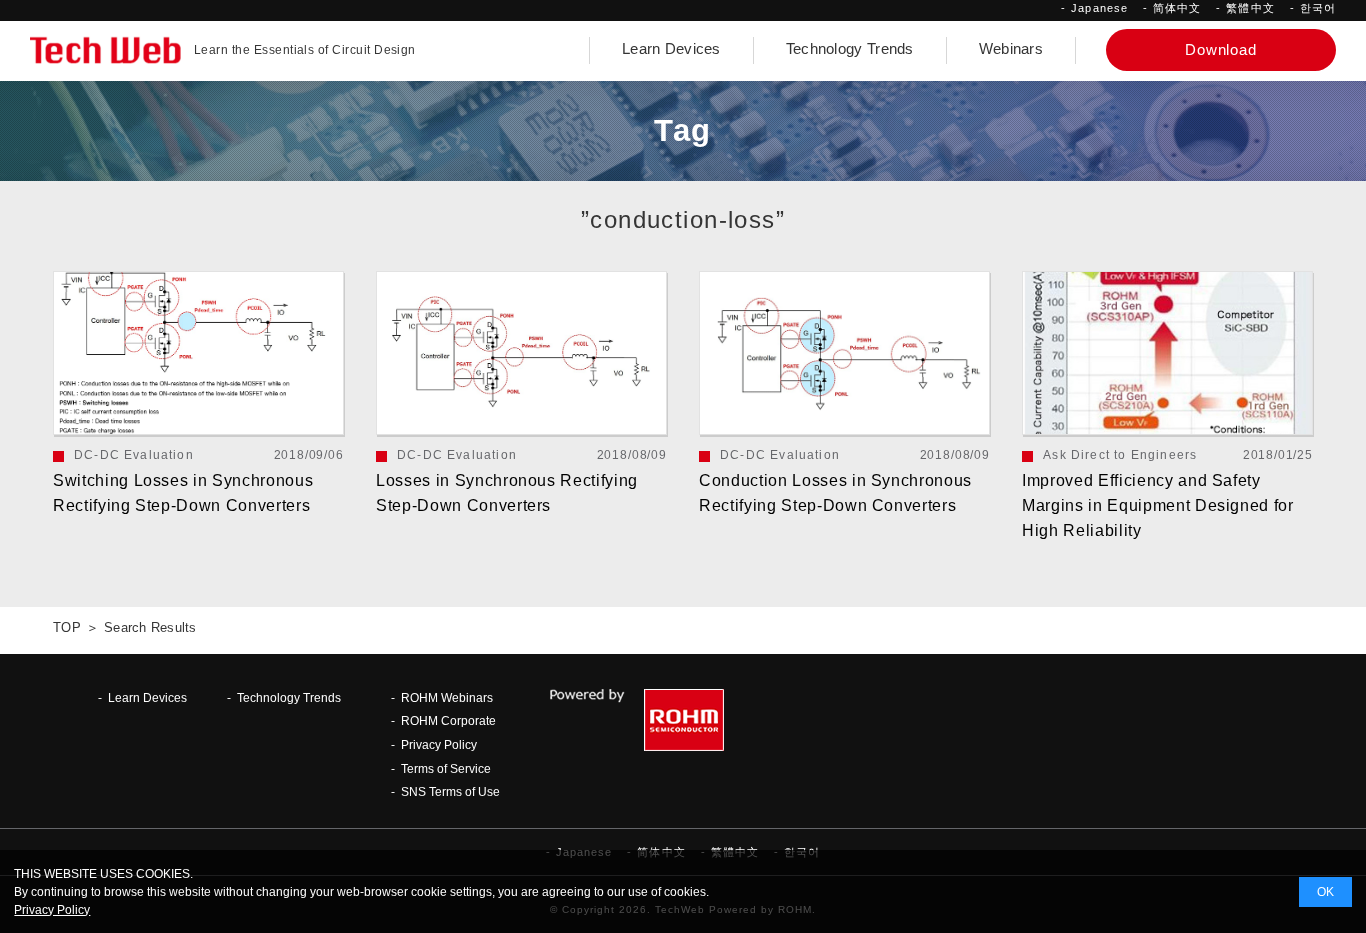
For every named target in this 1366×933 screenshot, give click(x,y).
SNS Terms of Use (450, 791)
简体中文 (1177, 8)
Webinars (1011, 49)
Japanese (1099, 8)
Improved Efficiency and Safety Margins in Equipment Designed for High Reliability (1158, 505)
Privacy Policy (439, 744)
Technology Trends (850, 49)
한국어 (1318, 8)
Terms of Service (446, 768)
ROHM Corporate (448, 720)
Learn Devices (671, 49)
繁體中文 (1250, 8)
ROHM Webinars (447, 697)
